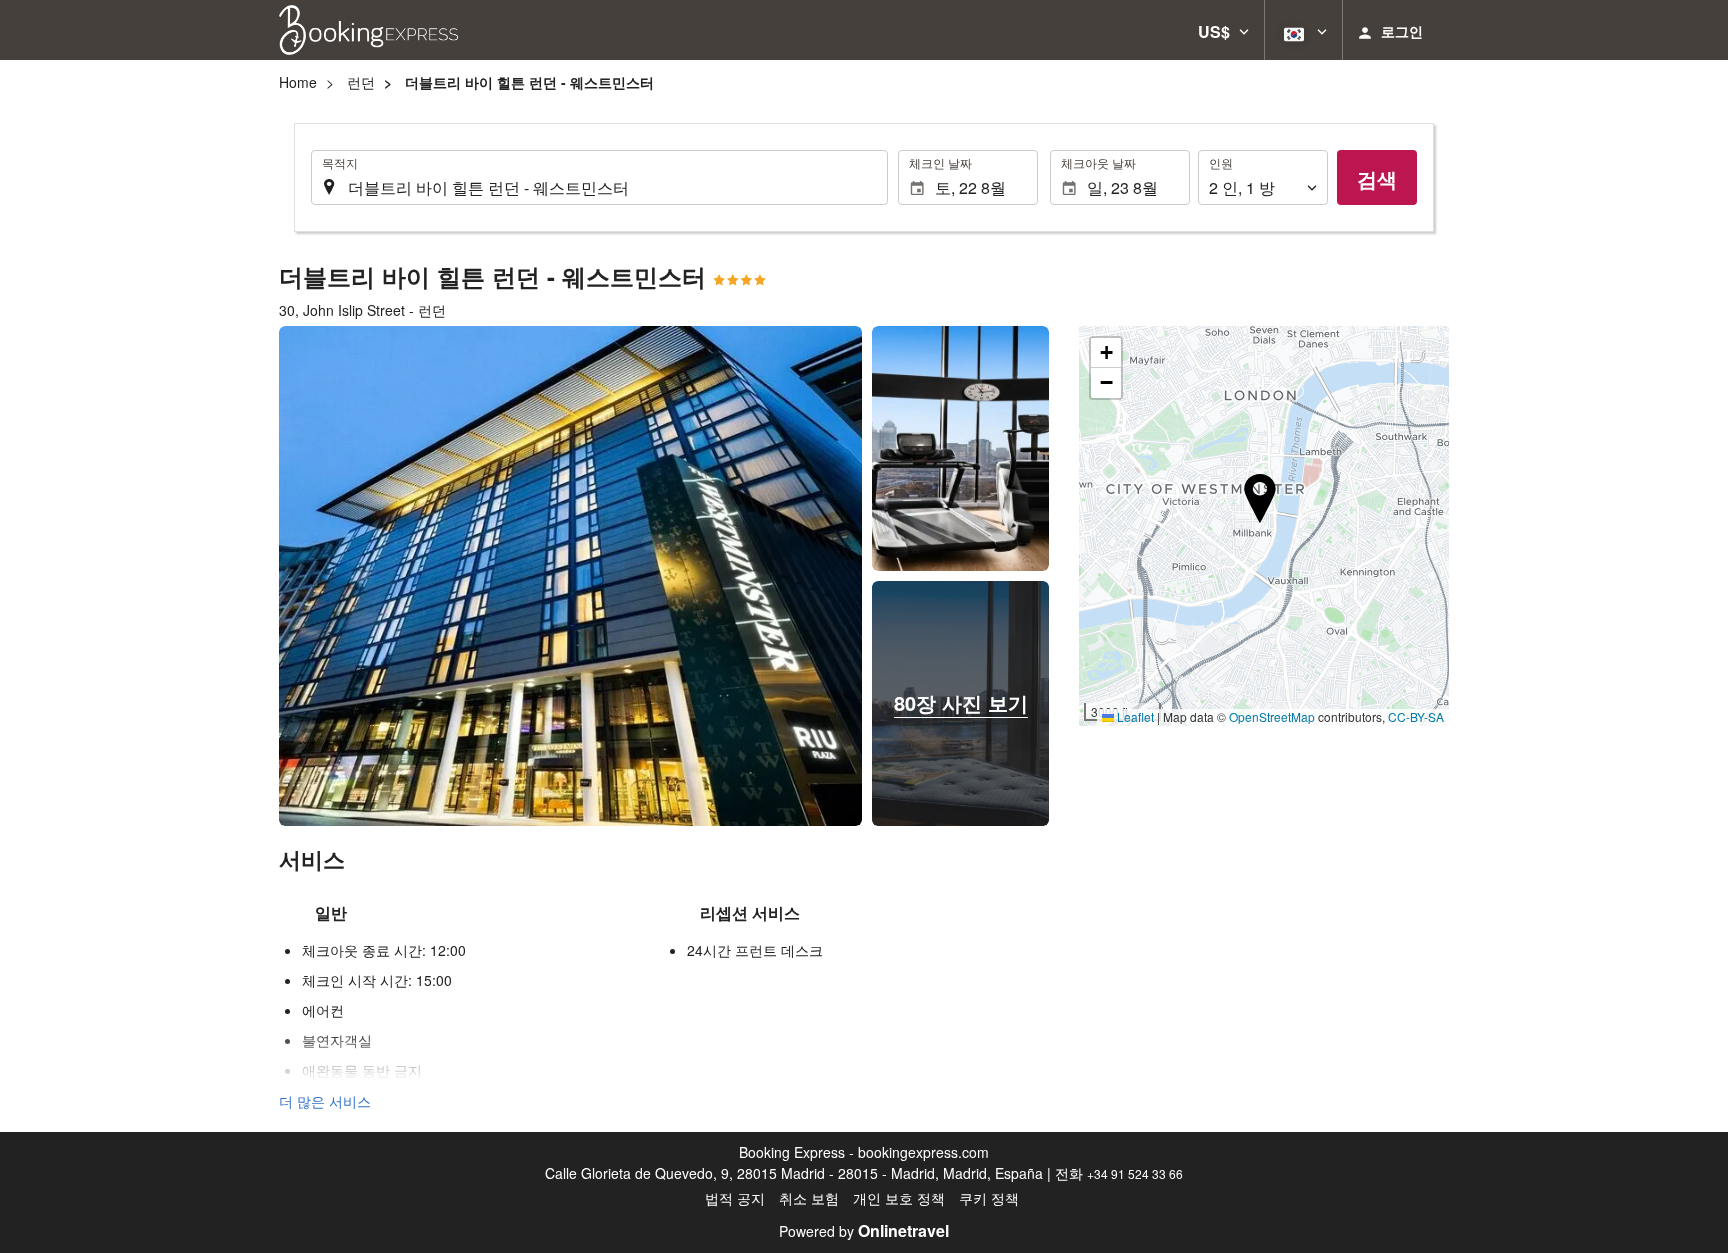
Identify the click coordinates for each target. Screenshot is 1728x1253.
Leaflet (1134, 716)
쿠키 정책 (989, 1198)
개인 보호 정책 (899, 1198)
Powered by (864, 1231)
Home (298, 82)
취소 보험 (809, 1198)
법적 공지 (735, 1198)
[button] (1223, 30)
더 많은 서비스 (325, 1101)
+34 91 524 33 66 (1135, 1173)
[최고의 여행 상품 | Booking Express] (369, 30)
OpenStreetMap (1272, 716)
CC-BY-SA (1416, 716)
